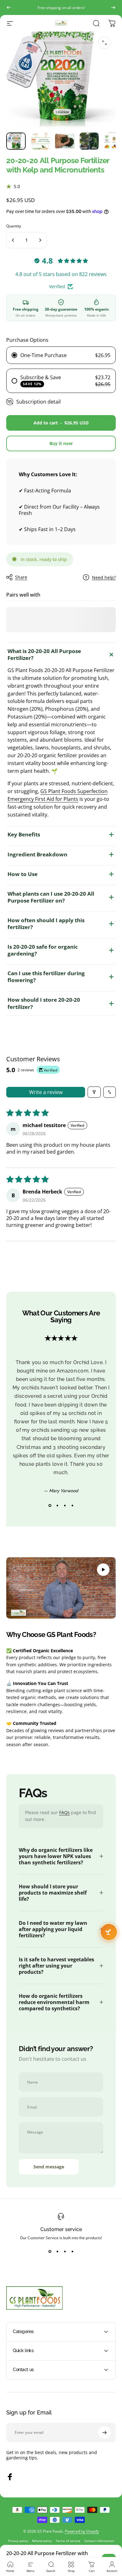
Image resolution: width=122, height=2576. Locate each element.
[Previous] (9, 7)
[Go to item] (16, 141)
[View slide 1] (50, 1506)
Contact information (99, 2541)
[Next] (113, 7)
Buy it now (61, 443)
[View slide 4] (72, 1506)
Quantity (14, 226)
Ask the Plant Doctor (109, 1932)
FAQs (64, 1812)
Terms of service (68, 2541)
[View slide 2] (57, 1506)
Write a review (46, 1092)
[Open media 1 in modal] (104, 43)
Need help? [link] (104, 578)
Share (21, 577)
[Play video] (61, 1588)
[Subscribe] (104, 2433)
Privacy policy (18, 2541)
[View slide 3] (65, 1506)
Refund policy (42, 2541)
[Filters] (94, 1092)
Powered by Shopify (82, 2531)
